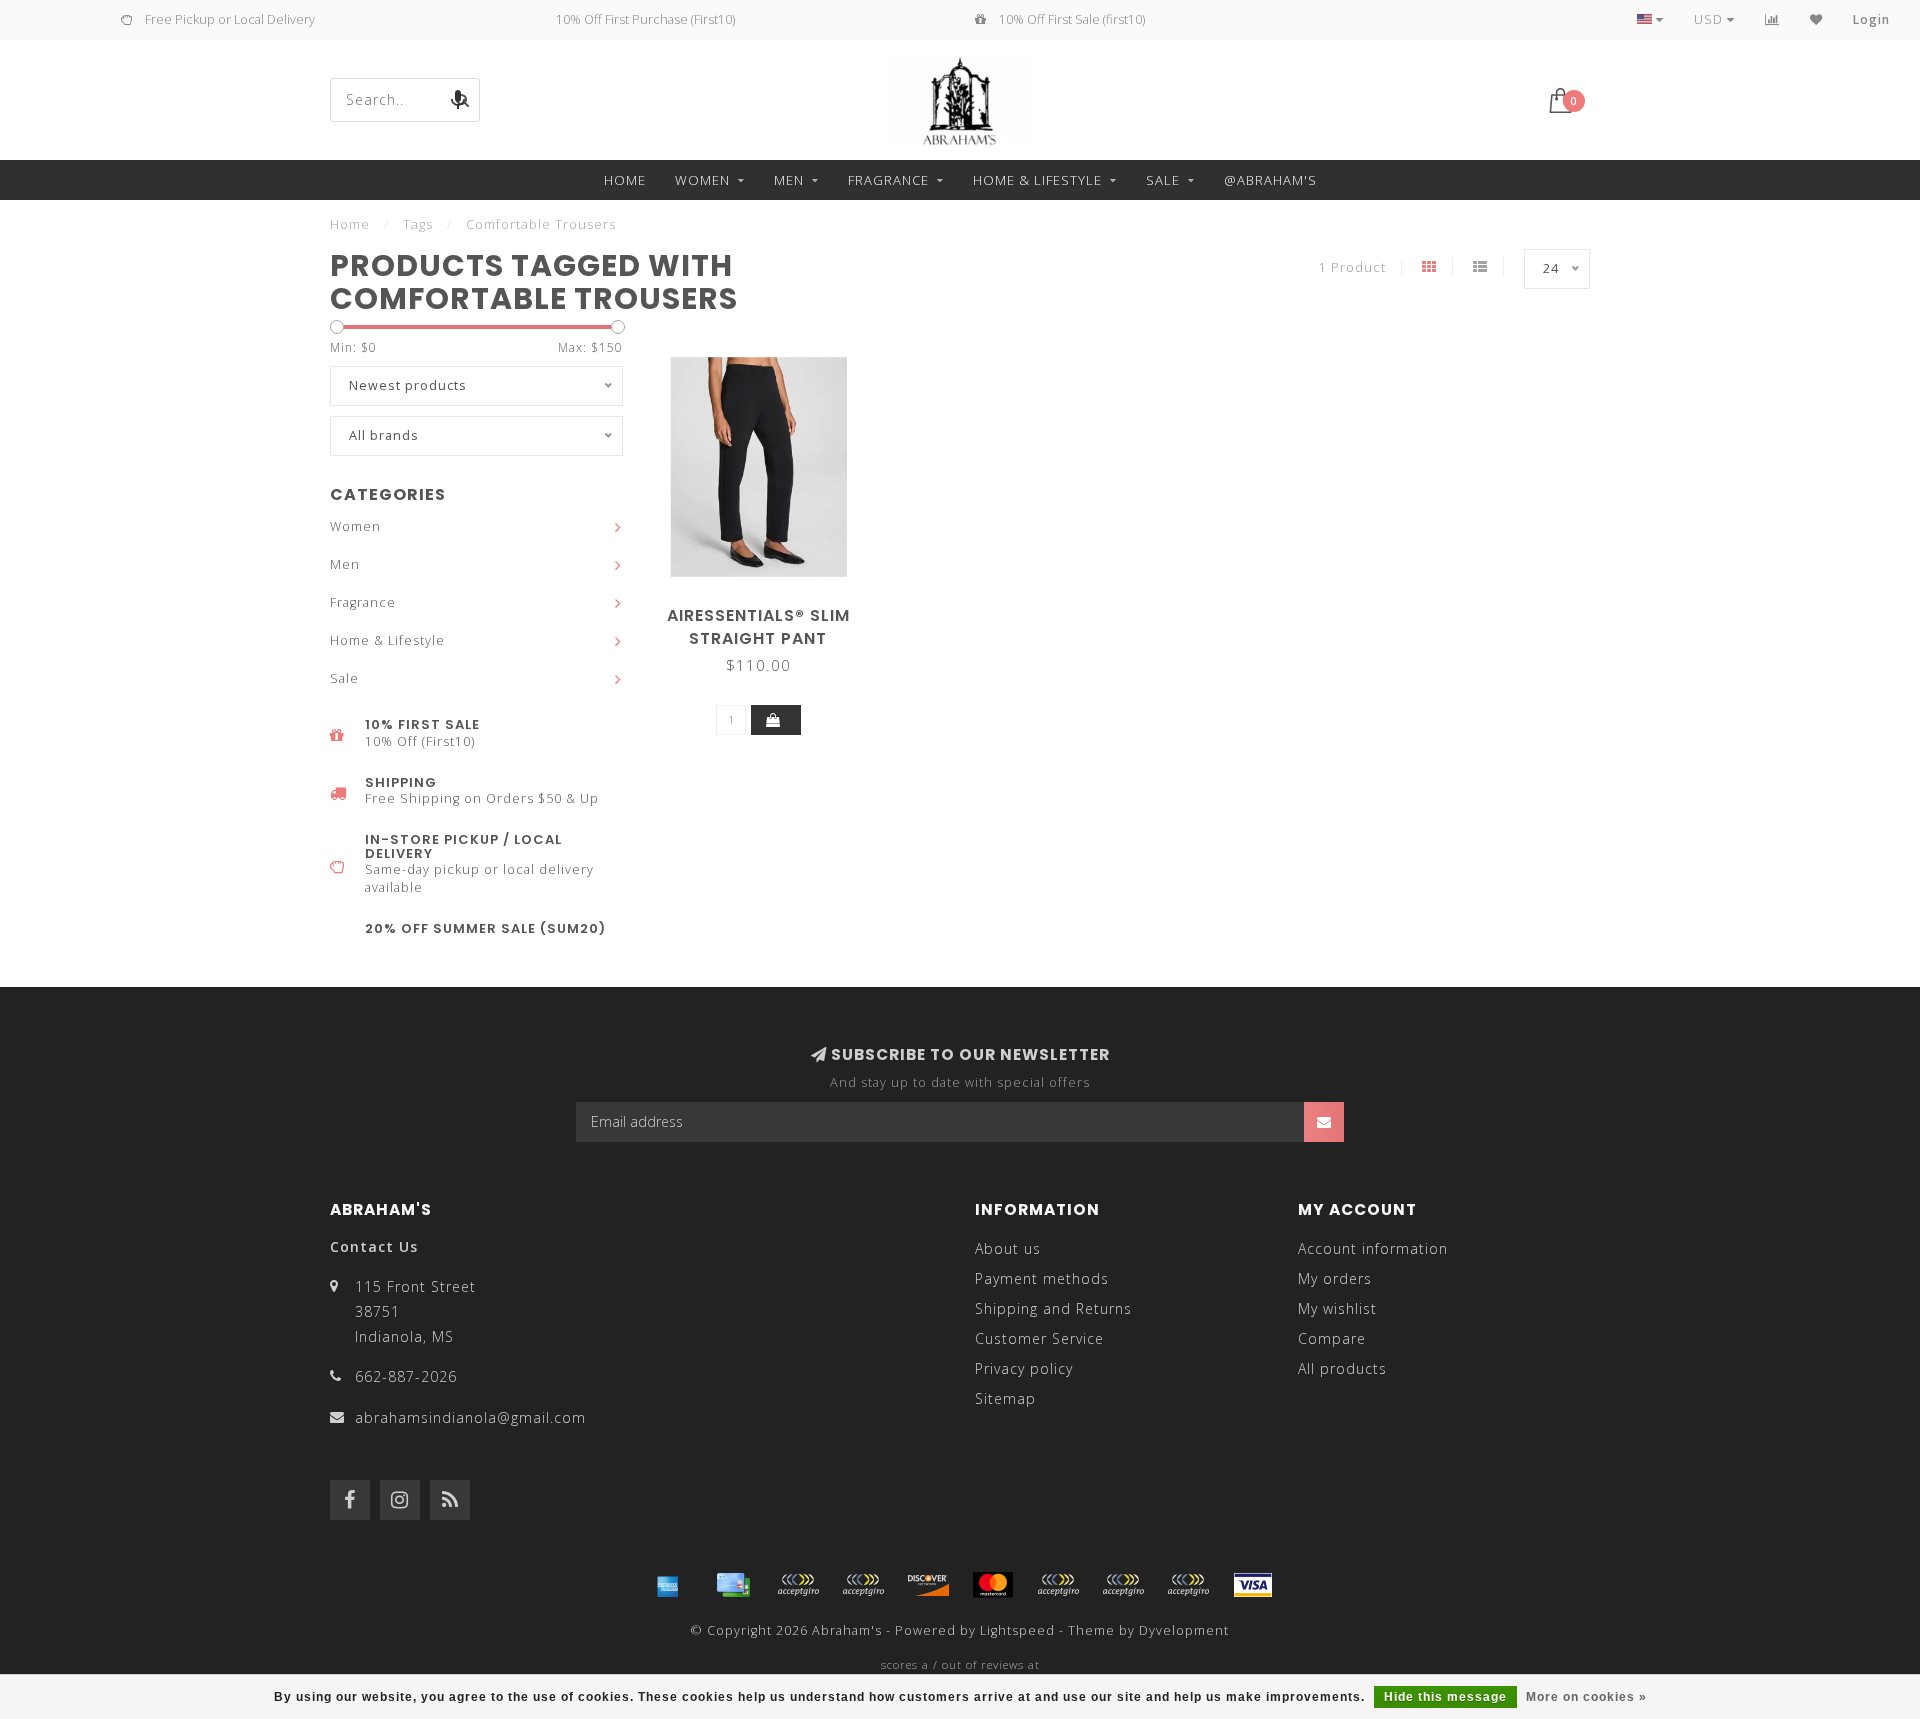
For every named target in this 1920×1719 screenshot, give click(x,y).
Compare (1332, 1338)
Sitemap (1005, 1398)
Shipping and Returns (1053, 1308)
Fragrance (888, 180)
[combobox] (405, 100)
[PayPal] (1058, 1585)
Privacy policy (1024, 1368)
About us (1008, 1248)
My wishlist (1337, 1308)
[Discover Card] (928, 1585)
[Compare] (1772, 19)
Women (702, 180)
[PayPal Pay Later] (1123, 1585)
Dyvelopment (1184, 1630)
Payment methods (1042, 1278)
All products (1342, 1368)
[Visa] (1253, 1585)
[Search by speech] (458, 100)
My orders (1335, 1278)
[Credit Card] (733, 1585)
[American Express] (668, 1585)
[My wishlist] (1816, 19)
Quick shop (768, 608)
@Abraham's (1270, 180)
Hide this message (1445, 1697)
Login (1871, 19)
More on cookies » (1586, 1697)
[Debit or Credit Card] (798, 1585)
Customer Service (1039, 1338)
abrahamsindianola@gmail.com (470, 1417)
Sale (1163, 180)
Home (625, 180)
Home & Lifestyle (1037, 180)
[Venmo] (1188, 1585)
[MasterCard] (993, 1585)
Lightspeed (1017, 1630)
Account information (1373, 1248)
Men (789, 180)
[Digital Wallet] (863, 1585)
